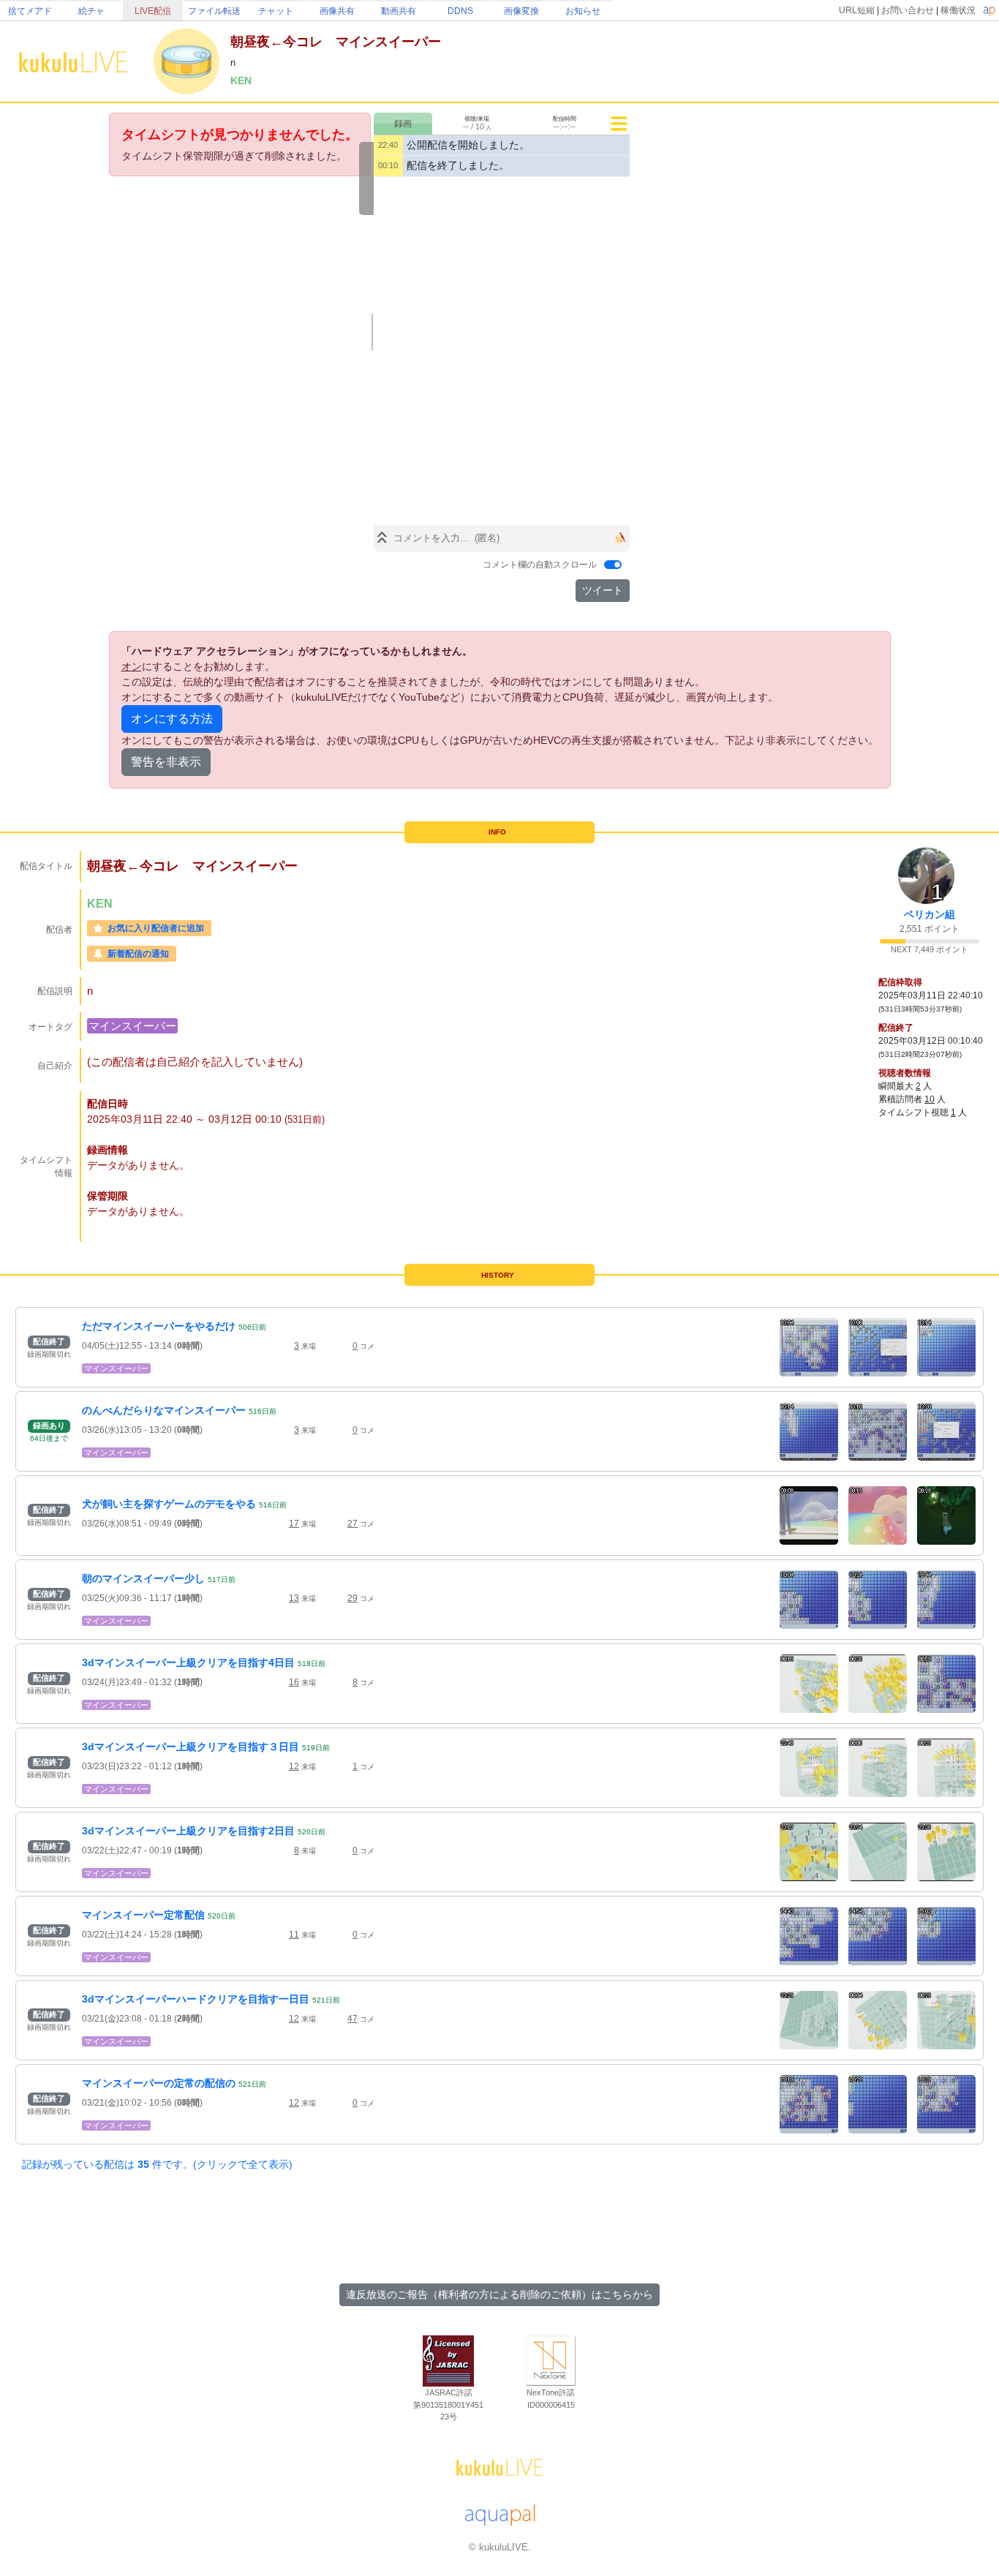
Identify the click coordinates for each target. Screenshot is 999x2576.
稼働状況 (958, 10)
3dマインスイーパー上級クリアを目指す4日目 (188, 1662)
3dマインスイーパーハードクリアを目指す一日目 (196, 1999)
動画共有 (399, 11)
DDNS (460, 11)
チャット (276, 11)
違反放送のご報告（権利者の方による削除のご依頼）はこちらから (499, 2294)
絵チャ (91, 11)
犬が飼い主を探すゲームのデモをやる (169, 1504)
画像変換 (521, 11)
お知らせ (583, 11)
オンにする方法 (172, 719)
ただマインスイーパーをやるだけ (159, 1326)
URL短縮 (857, 10)
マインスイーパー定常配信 (143, 1915)
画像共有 (337, 11)
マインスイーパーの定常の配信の (159, 2083)
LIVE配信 (153, 11)
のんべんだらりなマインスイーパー (164, 1410)
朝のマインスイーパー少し (143, 1578)
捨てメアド (30, 11)
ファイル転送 (214, 11)
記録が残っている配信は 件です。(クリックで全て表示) (157, 2164)
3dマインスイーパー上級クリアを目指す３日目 (191, 1747)
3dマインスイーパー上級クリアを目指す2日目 (188, 1831)
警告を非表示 (166, 762)
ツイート (603, 590)
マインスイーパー (132, 1026)
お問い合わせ (908, 10)
